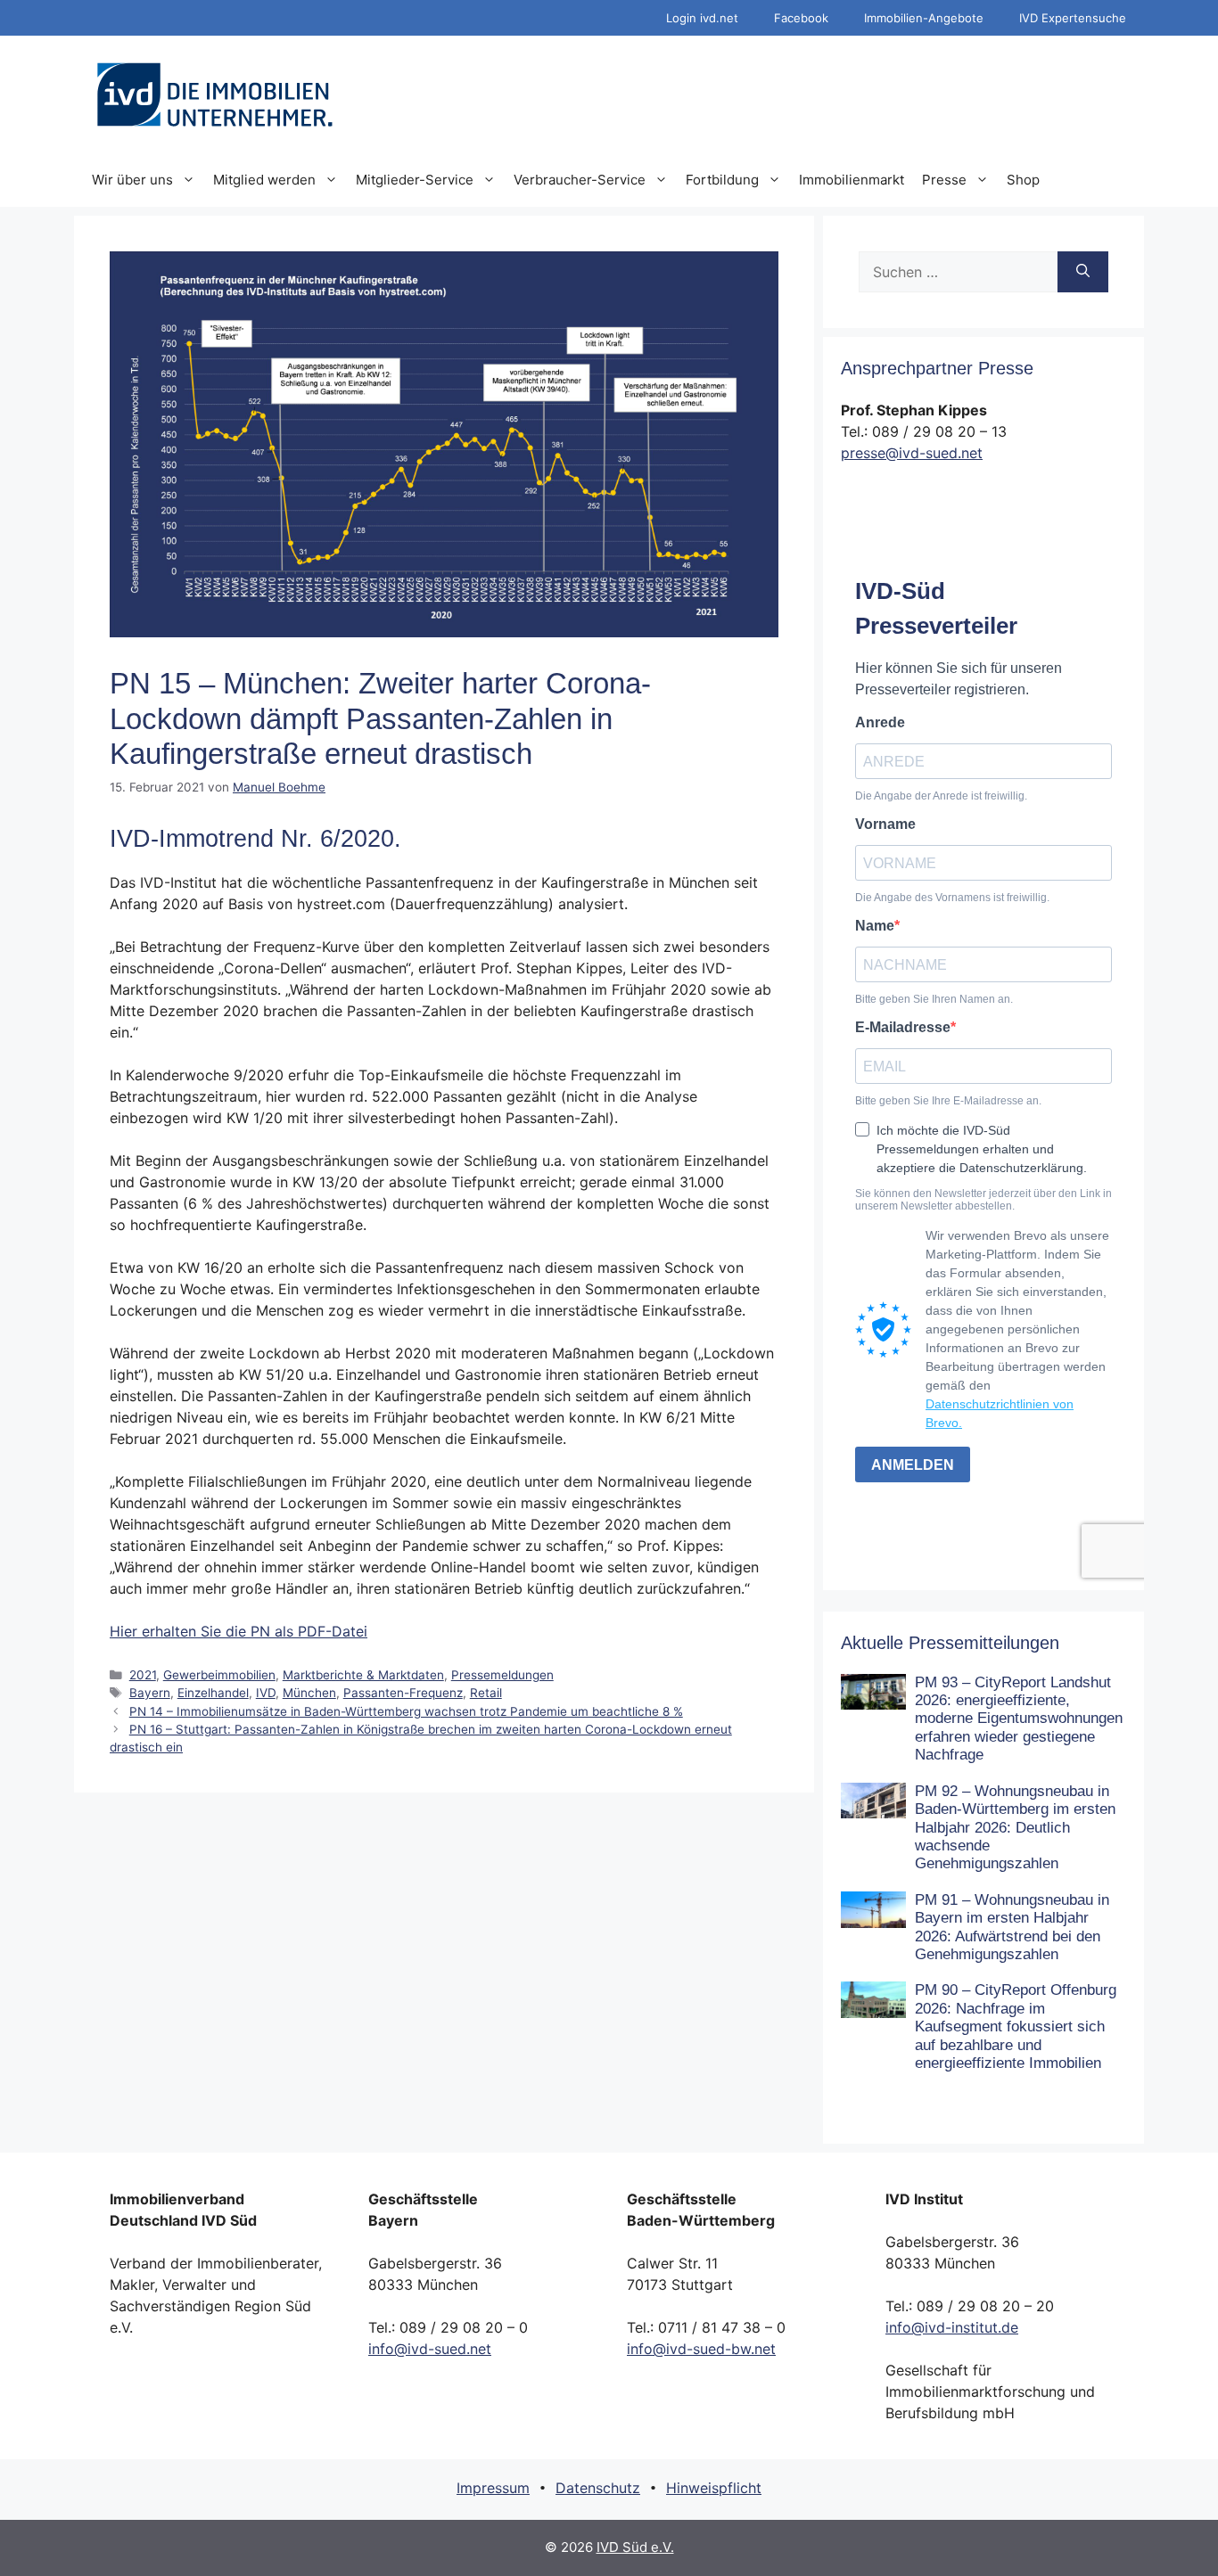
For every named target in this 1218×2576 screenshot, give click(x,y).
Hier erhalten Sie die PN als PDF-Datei (239, 1631)
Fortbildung (722, 180)
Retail (486, 1693)
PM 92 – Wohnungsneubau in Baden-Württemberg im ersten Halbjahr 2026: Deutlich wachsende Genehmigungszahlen (1015, 1828)
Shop (1023, 180)
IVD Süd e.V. (635, 2547)
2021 (143, 1675)
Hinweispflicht (714, 2488)
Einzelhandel (213, 1693)
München (309, 1693)
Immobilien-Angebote (924, 18)
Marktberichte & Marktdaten (363, 1675)
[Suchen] (1083, 272)
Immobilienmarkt (852, 180)
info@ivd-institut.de (952, 2327)
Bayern (150, 1693)
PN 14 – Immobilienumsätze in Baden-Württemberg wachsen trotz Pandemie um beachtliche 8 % (406, 1711)
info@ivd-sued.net (430, 2349)
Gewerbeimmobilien (219, 1675)
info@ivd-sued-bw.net (701, 2349)
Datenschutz (598, 2488)
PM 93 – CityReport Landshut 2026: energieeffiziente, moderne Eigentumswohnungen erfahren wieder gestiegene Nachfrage (1019, 1719)
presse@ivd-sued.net (912, 453)
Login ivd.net (702, 18)
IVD (266, 1693)
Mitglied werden (264, 180)
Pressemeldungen (502, 1675)
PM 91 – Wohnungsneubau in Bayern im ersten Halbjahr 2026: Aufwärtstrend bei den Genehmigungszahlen (1012, 1927)
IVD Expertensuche (1073, 18)
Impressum (493, 2488)
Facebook (801, 18)
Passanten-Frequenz (403, 1693)
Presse (944, 180)
